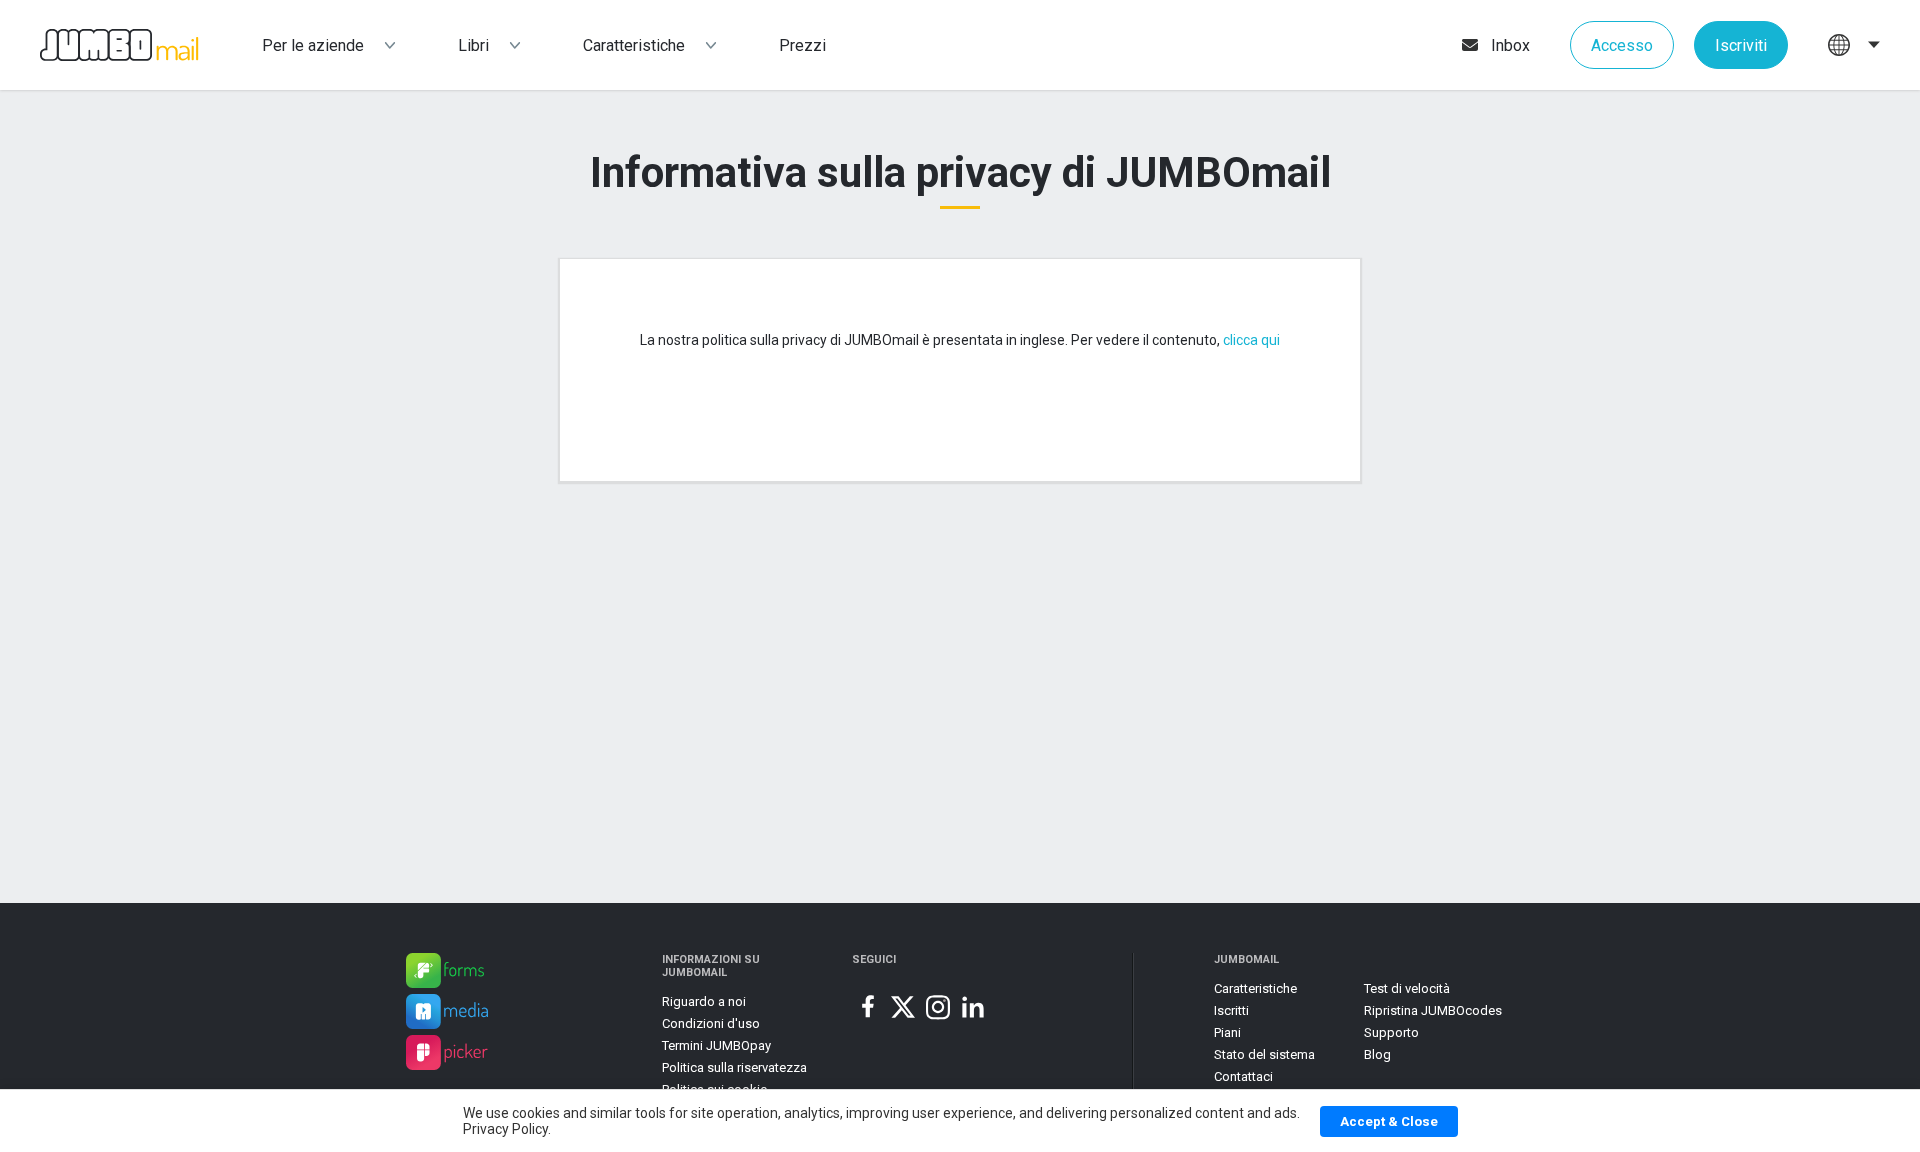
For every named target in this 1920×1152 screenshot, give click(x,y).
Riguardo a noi (704, 1001)
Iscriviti (1741, 45)
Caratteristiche (634, 45)
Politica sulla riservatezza (734, 1067)
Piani (1227, 1032)
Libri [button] (473, 45)
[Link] (445, 973)
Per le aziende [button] (313, 45)
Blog (1377, 1054)
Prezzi (802, 45)
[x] (903, 1007)
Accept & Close (1389, 1121)
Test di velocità (1407, 988)
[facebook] (868, 1007)
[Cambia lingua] (1854, 45)
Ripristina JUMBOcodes (1433, 1010)
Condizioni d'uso (711, 1023)
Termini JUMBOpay (716, 1045)
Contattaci (1243, 1076)
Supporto (1391, 1032)
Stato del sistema (1264, 1054)
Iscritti (1231, 1010)
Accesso (1622, 45)
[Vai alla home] (99, 45)
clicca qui (1251, 340)
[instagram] (938, 1007)
